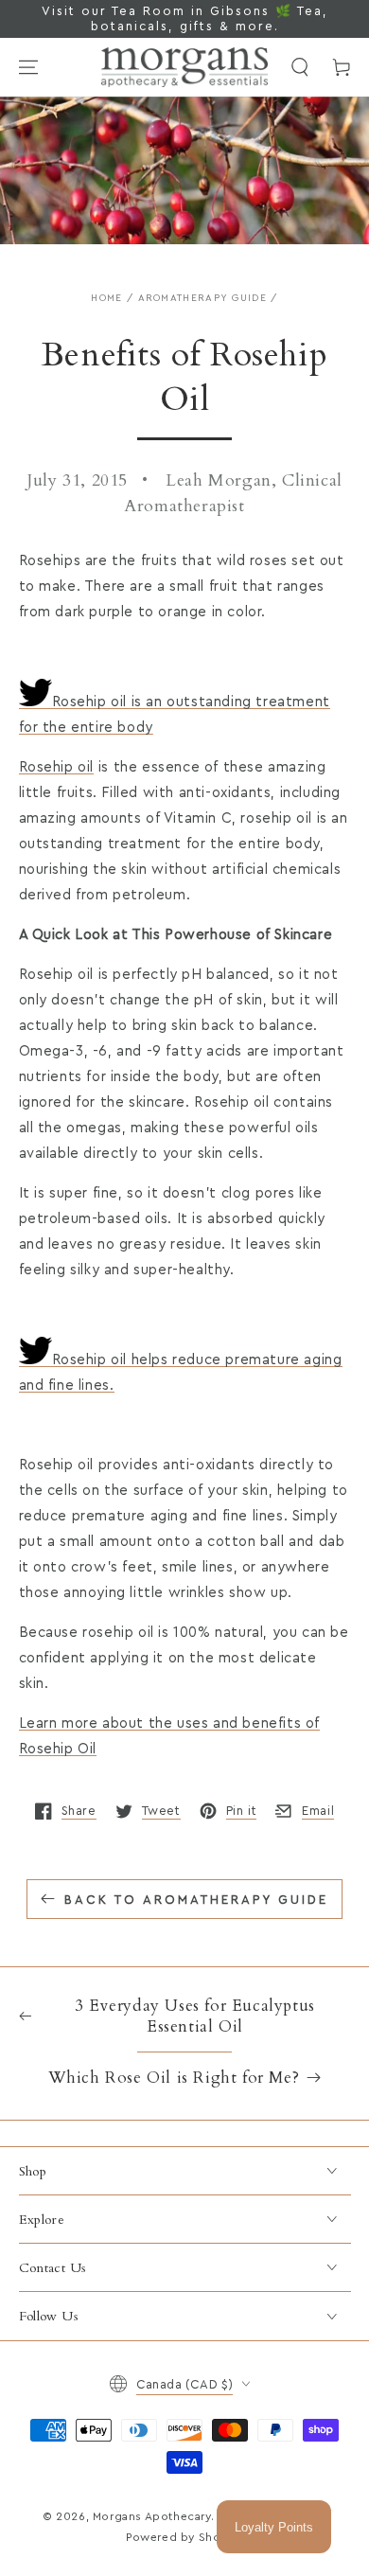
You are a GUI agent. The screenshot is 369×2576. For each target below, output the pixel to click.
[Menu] (28, 67)
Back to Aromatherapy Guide (196, 1900)
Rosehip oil (57, 767)
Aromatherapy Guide (202, 298)
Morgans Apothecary (152, 2516)
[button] (300, 67)
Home (106, 298)
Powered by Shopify (184, 2537)
